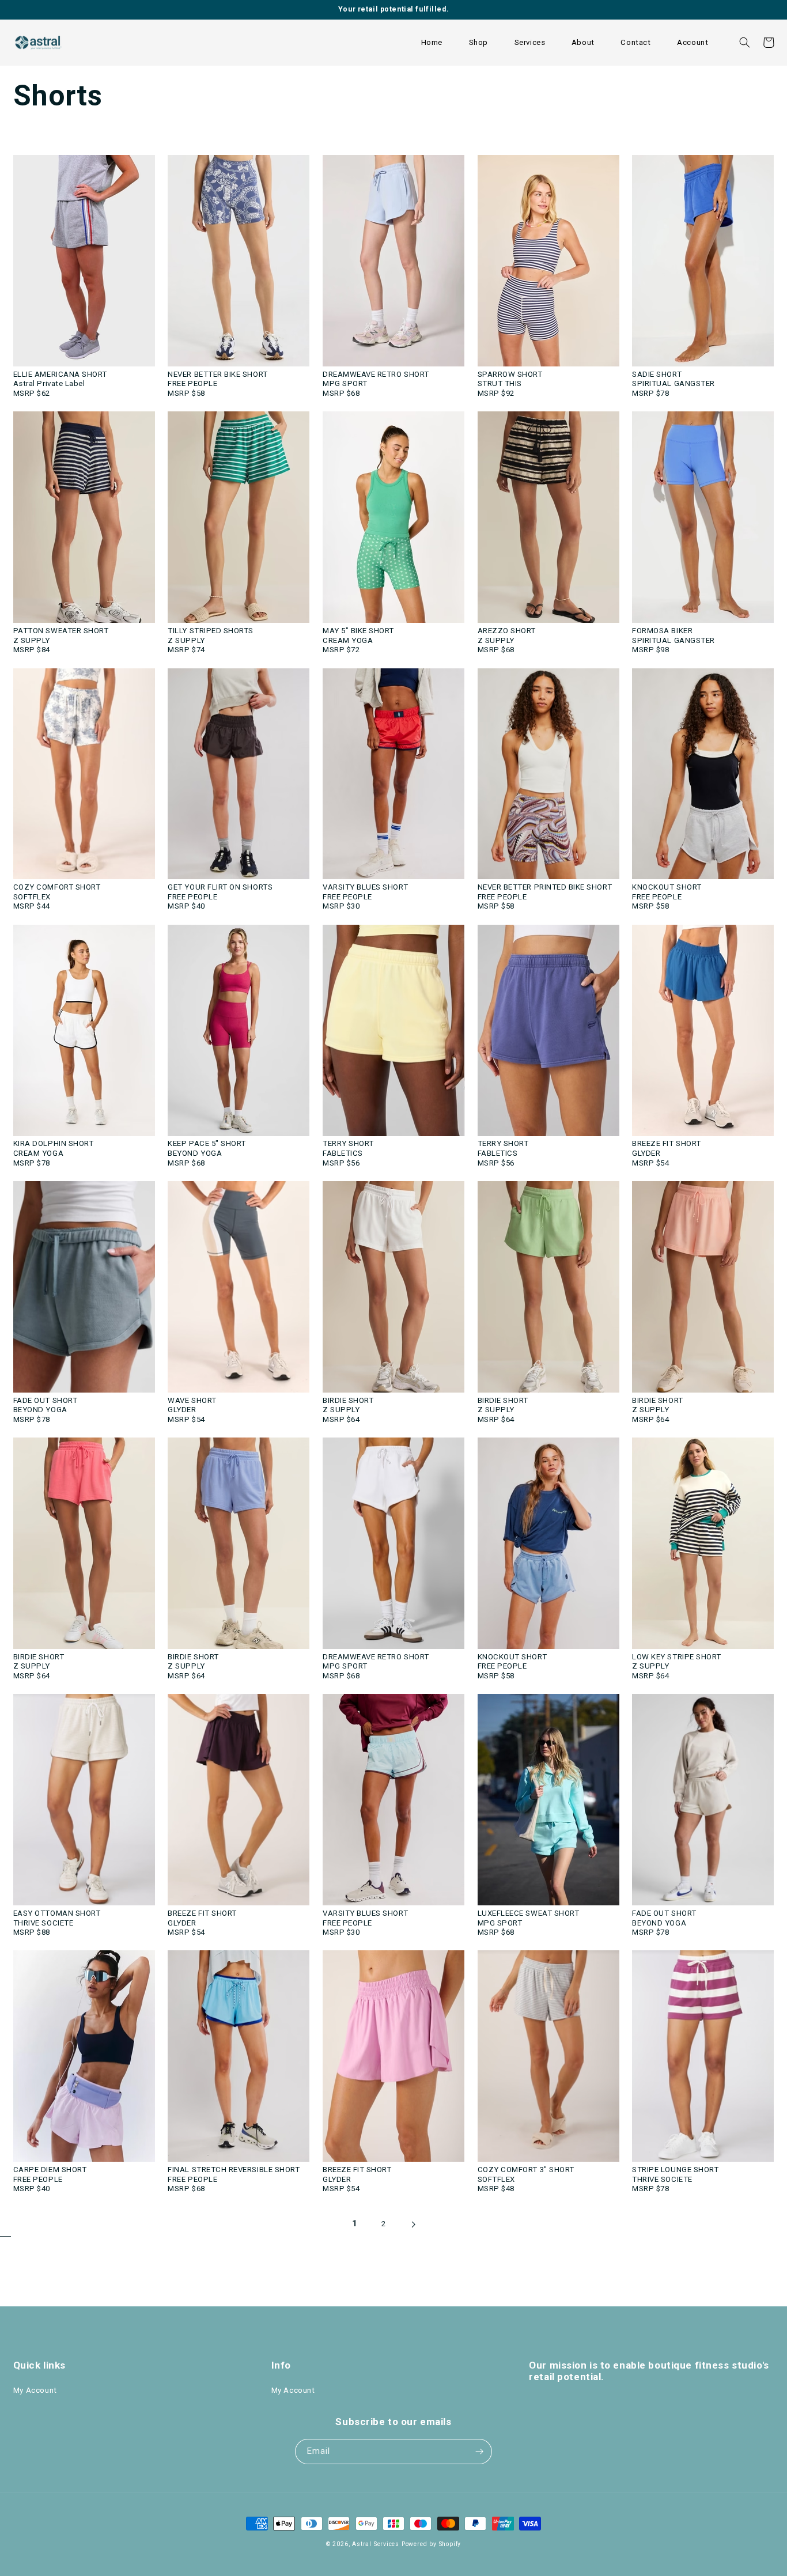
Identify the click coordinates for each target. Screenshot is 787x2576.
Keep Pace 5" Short (207, 1143)
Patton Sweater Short (61, 631)
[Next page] (413, 2229)
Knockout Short (667, 887)
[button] (478, 43)
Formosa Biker (662, 631)
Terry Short (348, 1143)
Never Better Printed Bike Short (545, 887)
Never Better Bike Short (217, 374)
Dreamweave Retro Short (376, 374)
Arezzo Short (507, 631)
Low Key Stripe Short (677, 1657)
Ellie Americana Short (60, 374)
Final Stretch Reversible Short (234, 2170)
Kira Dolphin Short (54, 1143)
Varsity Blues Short (365, 887)
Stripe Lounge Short (675, 2170)
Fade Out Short (45, 1400)
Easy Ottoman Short (57, 1913)
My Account (35, 2390)
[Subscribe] (479, 2452)
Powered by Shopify (431, 2544)
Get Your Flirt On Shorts (220, 887)
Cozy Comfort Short (57, 887)
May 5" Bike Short (358, 631)
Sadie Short (657, 374)
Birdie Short (348, 1400)
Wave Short (192, 1400)
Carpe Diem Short (50, 2170)
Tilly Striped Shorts (211, 631)
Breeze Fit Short (667, 1143)
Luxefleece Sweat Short (529, 1913)
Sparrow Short (510, 374)
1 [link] (355, 2223)
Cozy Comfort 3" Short (526, 2170)
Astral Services (376, 2544)
